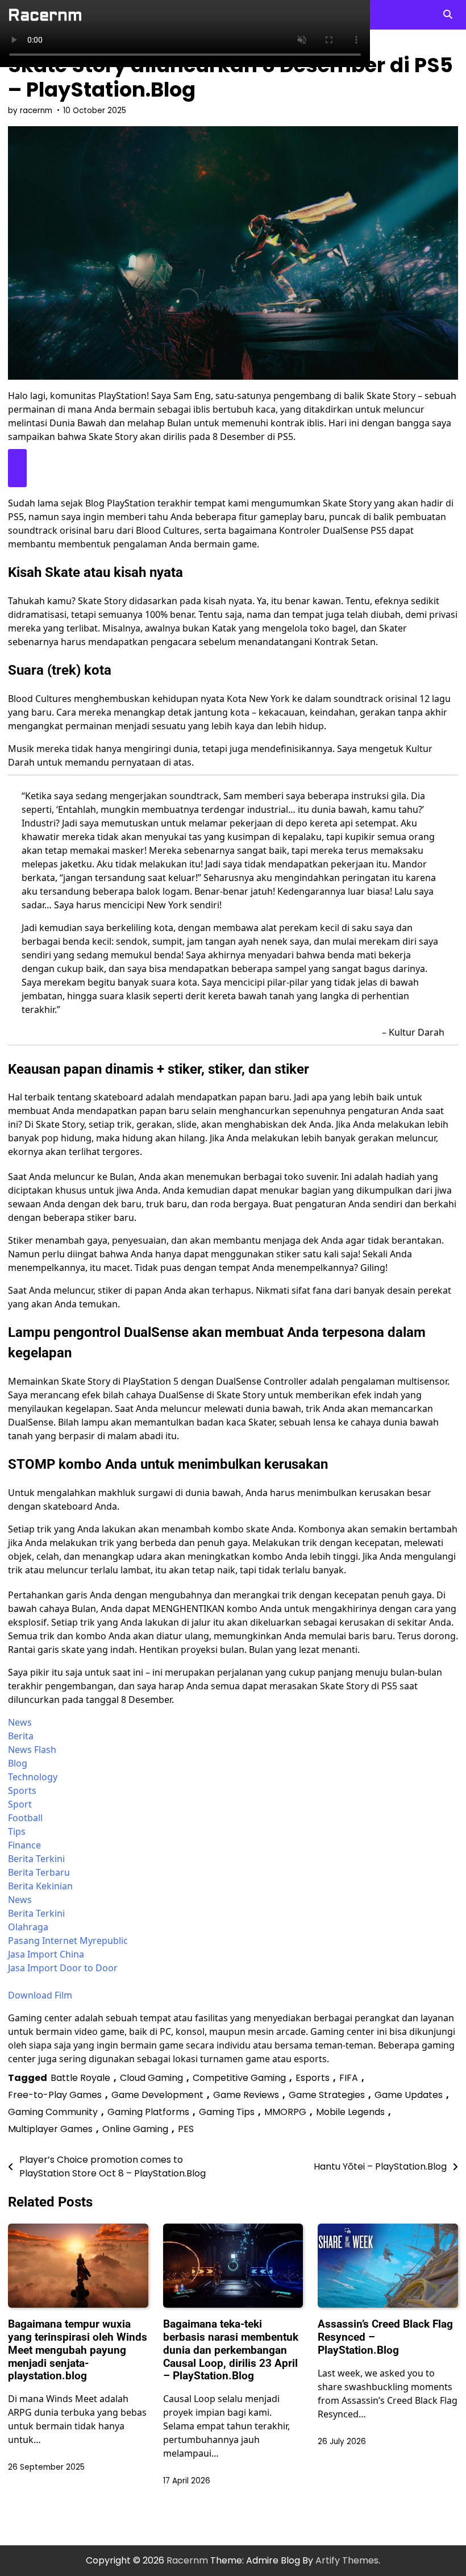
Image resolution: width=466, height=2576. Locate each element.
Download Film (40, 1995)
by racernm (30, 111)
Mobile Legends (350, 2112)
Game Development (157, 2095)
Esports (313, 2078)
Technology (33, 1777)
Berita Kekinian (40, 1886)
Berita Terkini (36, 1859)
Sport (20, 1804)
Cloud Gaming (151, 2078)
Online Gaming (135, 2129)
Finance (24, 1845)
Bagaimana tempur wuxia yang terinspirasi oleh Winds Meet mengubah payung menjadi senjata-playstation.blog (78, 2350)
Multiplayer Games (50, 2129)
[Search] (448, 15)
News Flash (32, 1750)
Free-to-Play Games (55, 2095)
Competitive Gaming (239, 2078)
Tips (17, 1831)
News (20, 1722)
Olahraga (28, 1927)
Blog (18, 1763)
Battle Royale (80, 2078)
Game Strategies (327, 2095)
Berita (21, 1736)
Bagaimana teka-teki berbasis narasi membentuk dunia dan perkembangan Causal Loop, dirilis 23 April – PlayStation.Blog (231, 2350)
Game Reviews (246, 2095)
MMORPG (285, 2112)
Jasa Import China (46, 1954)
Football (25, 1818)
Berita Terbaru (39, 1872)
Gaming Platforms (148, 2112)
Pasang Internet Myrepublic (68, 1941)
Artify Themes (347, 2560)
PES (186, 2129)
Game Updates (409, 2095)
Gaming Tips (227, 2112)
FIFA (349, 2078)
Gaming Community (53, 2112)
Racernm (45, 15)
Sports (22, 1790)
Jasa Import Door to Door (63, 1968)
